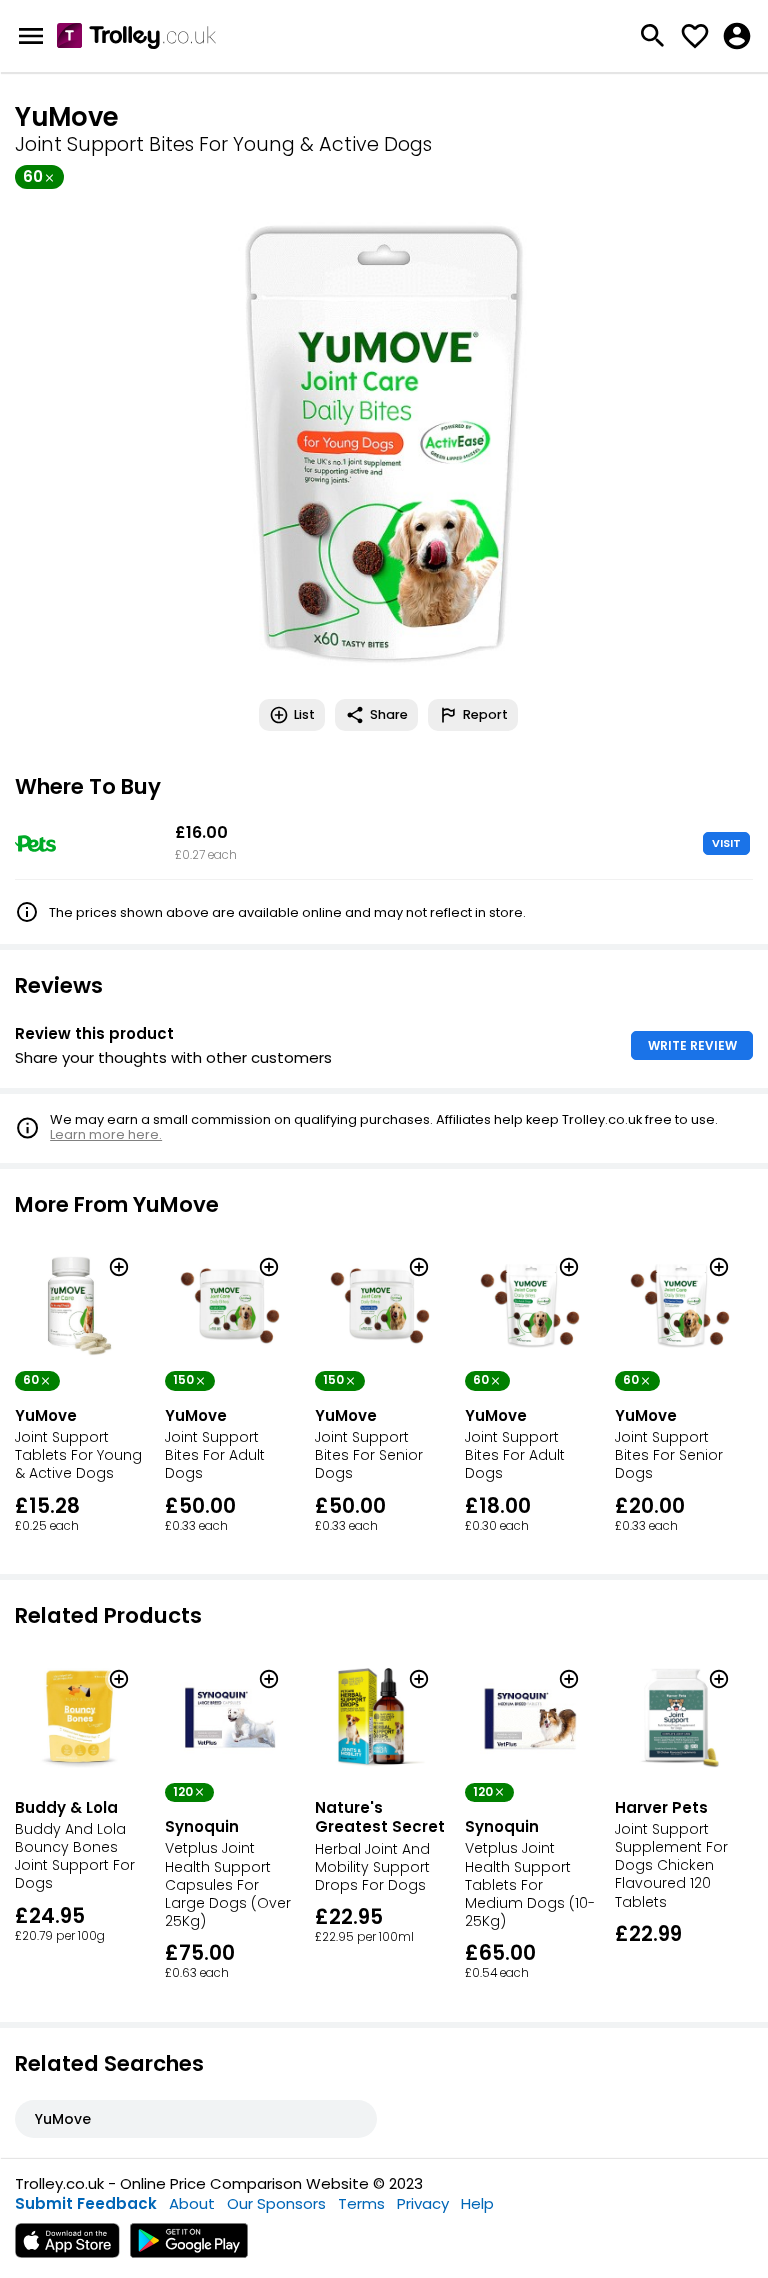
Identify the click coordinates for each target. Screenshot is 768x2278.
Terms (361, 2203)
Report (485, 714)
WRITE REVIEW (692, 1045)
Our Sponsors (276, 2203)
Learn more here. (106, 1134)
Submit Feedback (86, 2203)
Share (389, 714)
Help (477, 2203)
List (304, 714)
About (192, 2203)
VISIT (726, 843)
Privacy (423, 2203)
